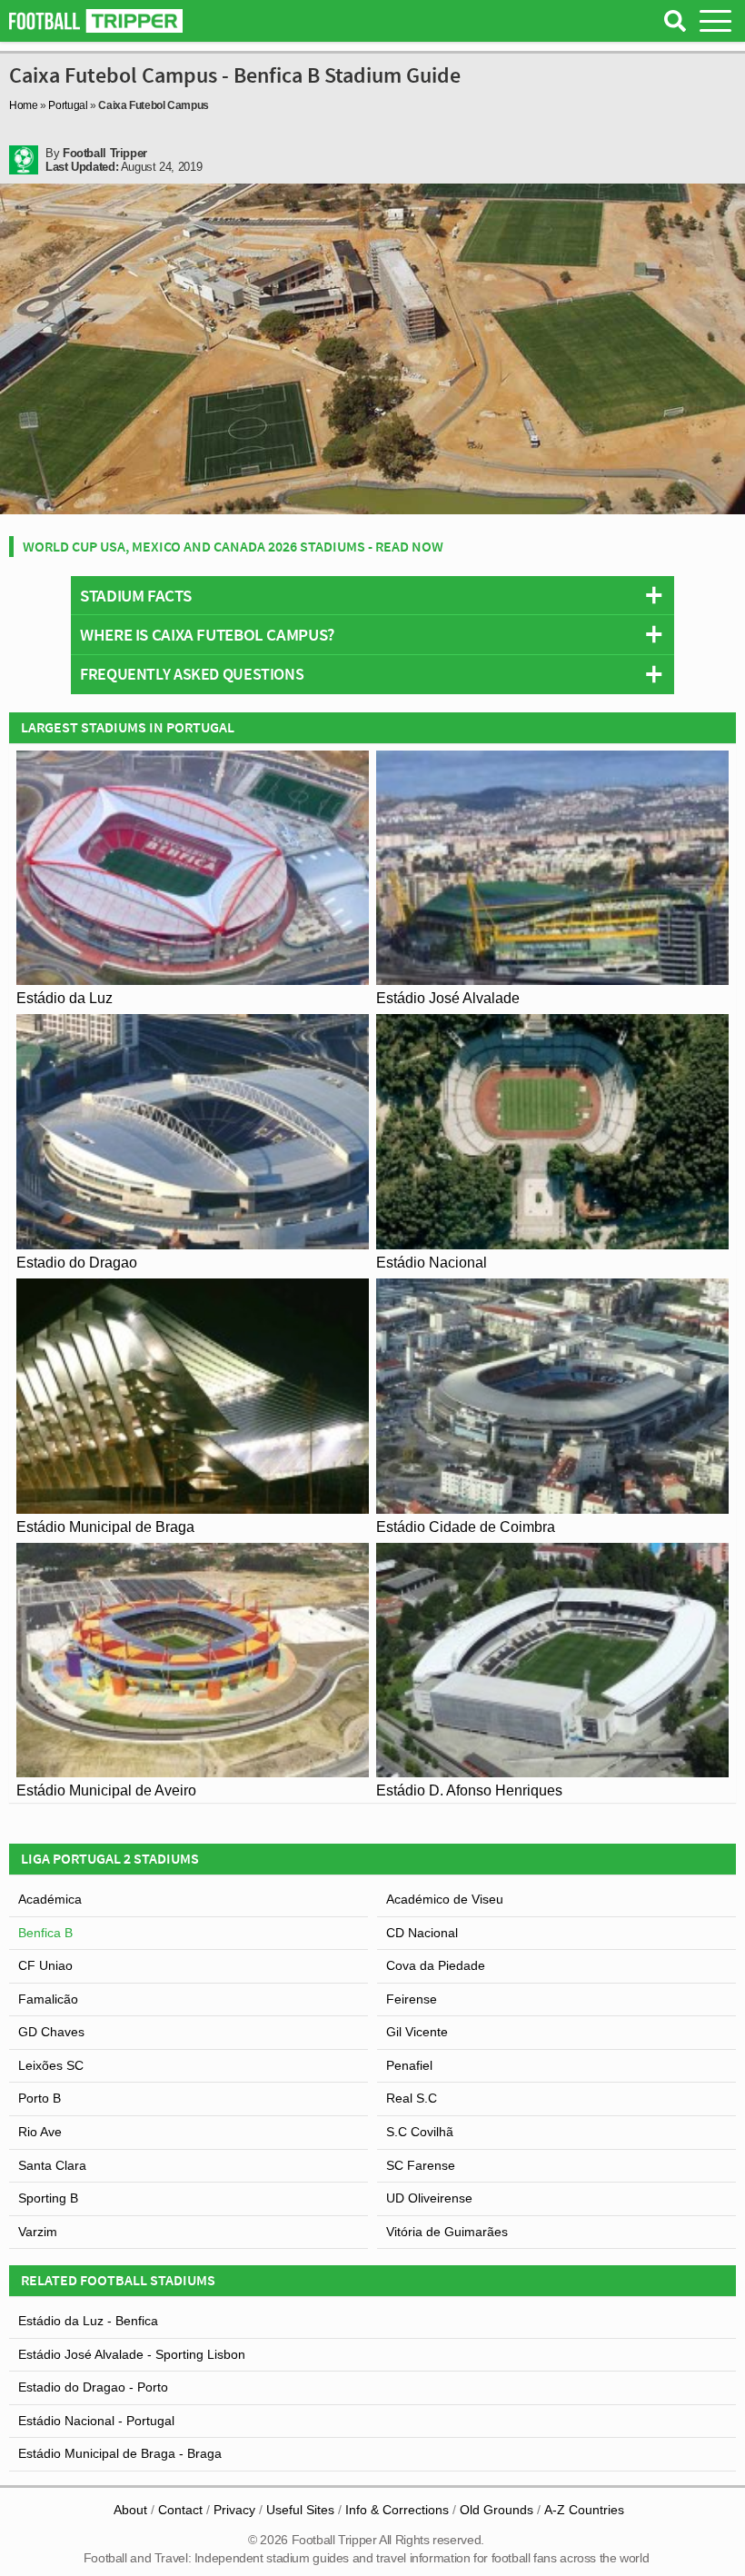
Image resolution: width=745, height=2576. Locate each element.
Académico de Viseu (445, 1899)
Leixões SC (51, 2065)
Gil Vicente (417, 2032)
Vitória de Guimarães (447, 2232)
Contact (180, 2510)
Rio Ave (40, 2132)
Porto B (40, 2098)
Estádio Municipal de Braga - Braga (120, 2453)
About (130, 2510)
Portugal (68, 105)
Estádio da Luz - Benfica (88, 2321)
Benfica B (45, 1933)
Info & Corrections (397, 2510)
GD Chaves (51, 2032)
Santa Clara (52, 2165)
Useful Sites (300, 2510)
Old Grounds (497, 2510)
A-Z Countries (584, 2510)
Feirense (412, 1999)
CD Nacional (422, 1933)
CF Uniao (45, 1965)
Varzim (38, 2232)
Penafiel (409, 2065)
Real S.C (412, 2098)
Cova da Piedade (436, 1965)
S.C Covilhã (420, 2132)
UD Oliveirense (429, 2198)
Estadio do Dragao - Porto (93, 2387)
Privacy (234, 2510)
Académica (50, 1899)
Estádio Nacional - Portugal (96, 2421)
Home (24, 105)
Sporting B (48, 2198)
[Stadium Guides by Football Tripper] (96, 21)
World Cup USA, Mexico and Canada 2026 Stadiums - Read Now (233, 546)
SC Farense (421, 2165)
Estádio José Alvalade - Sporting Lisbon (132, 2354)
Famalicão (48, 1999)
